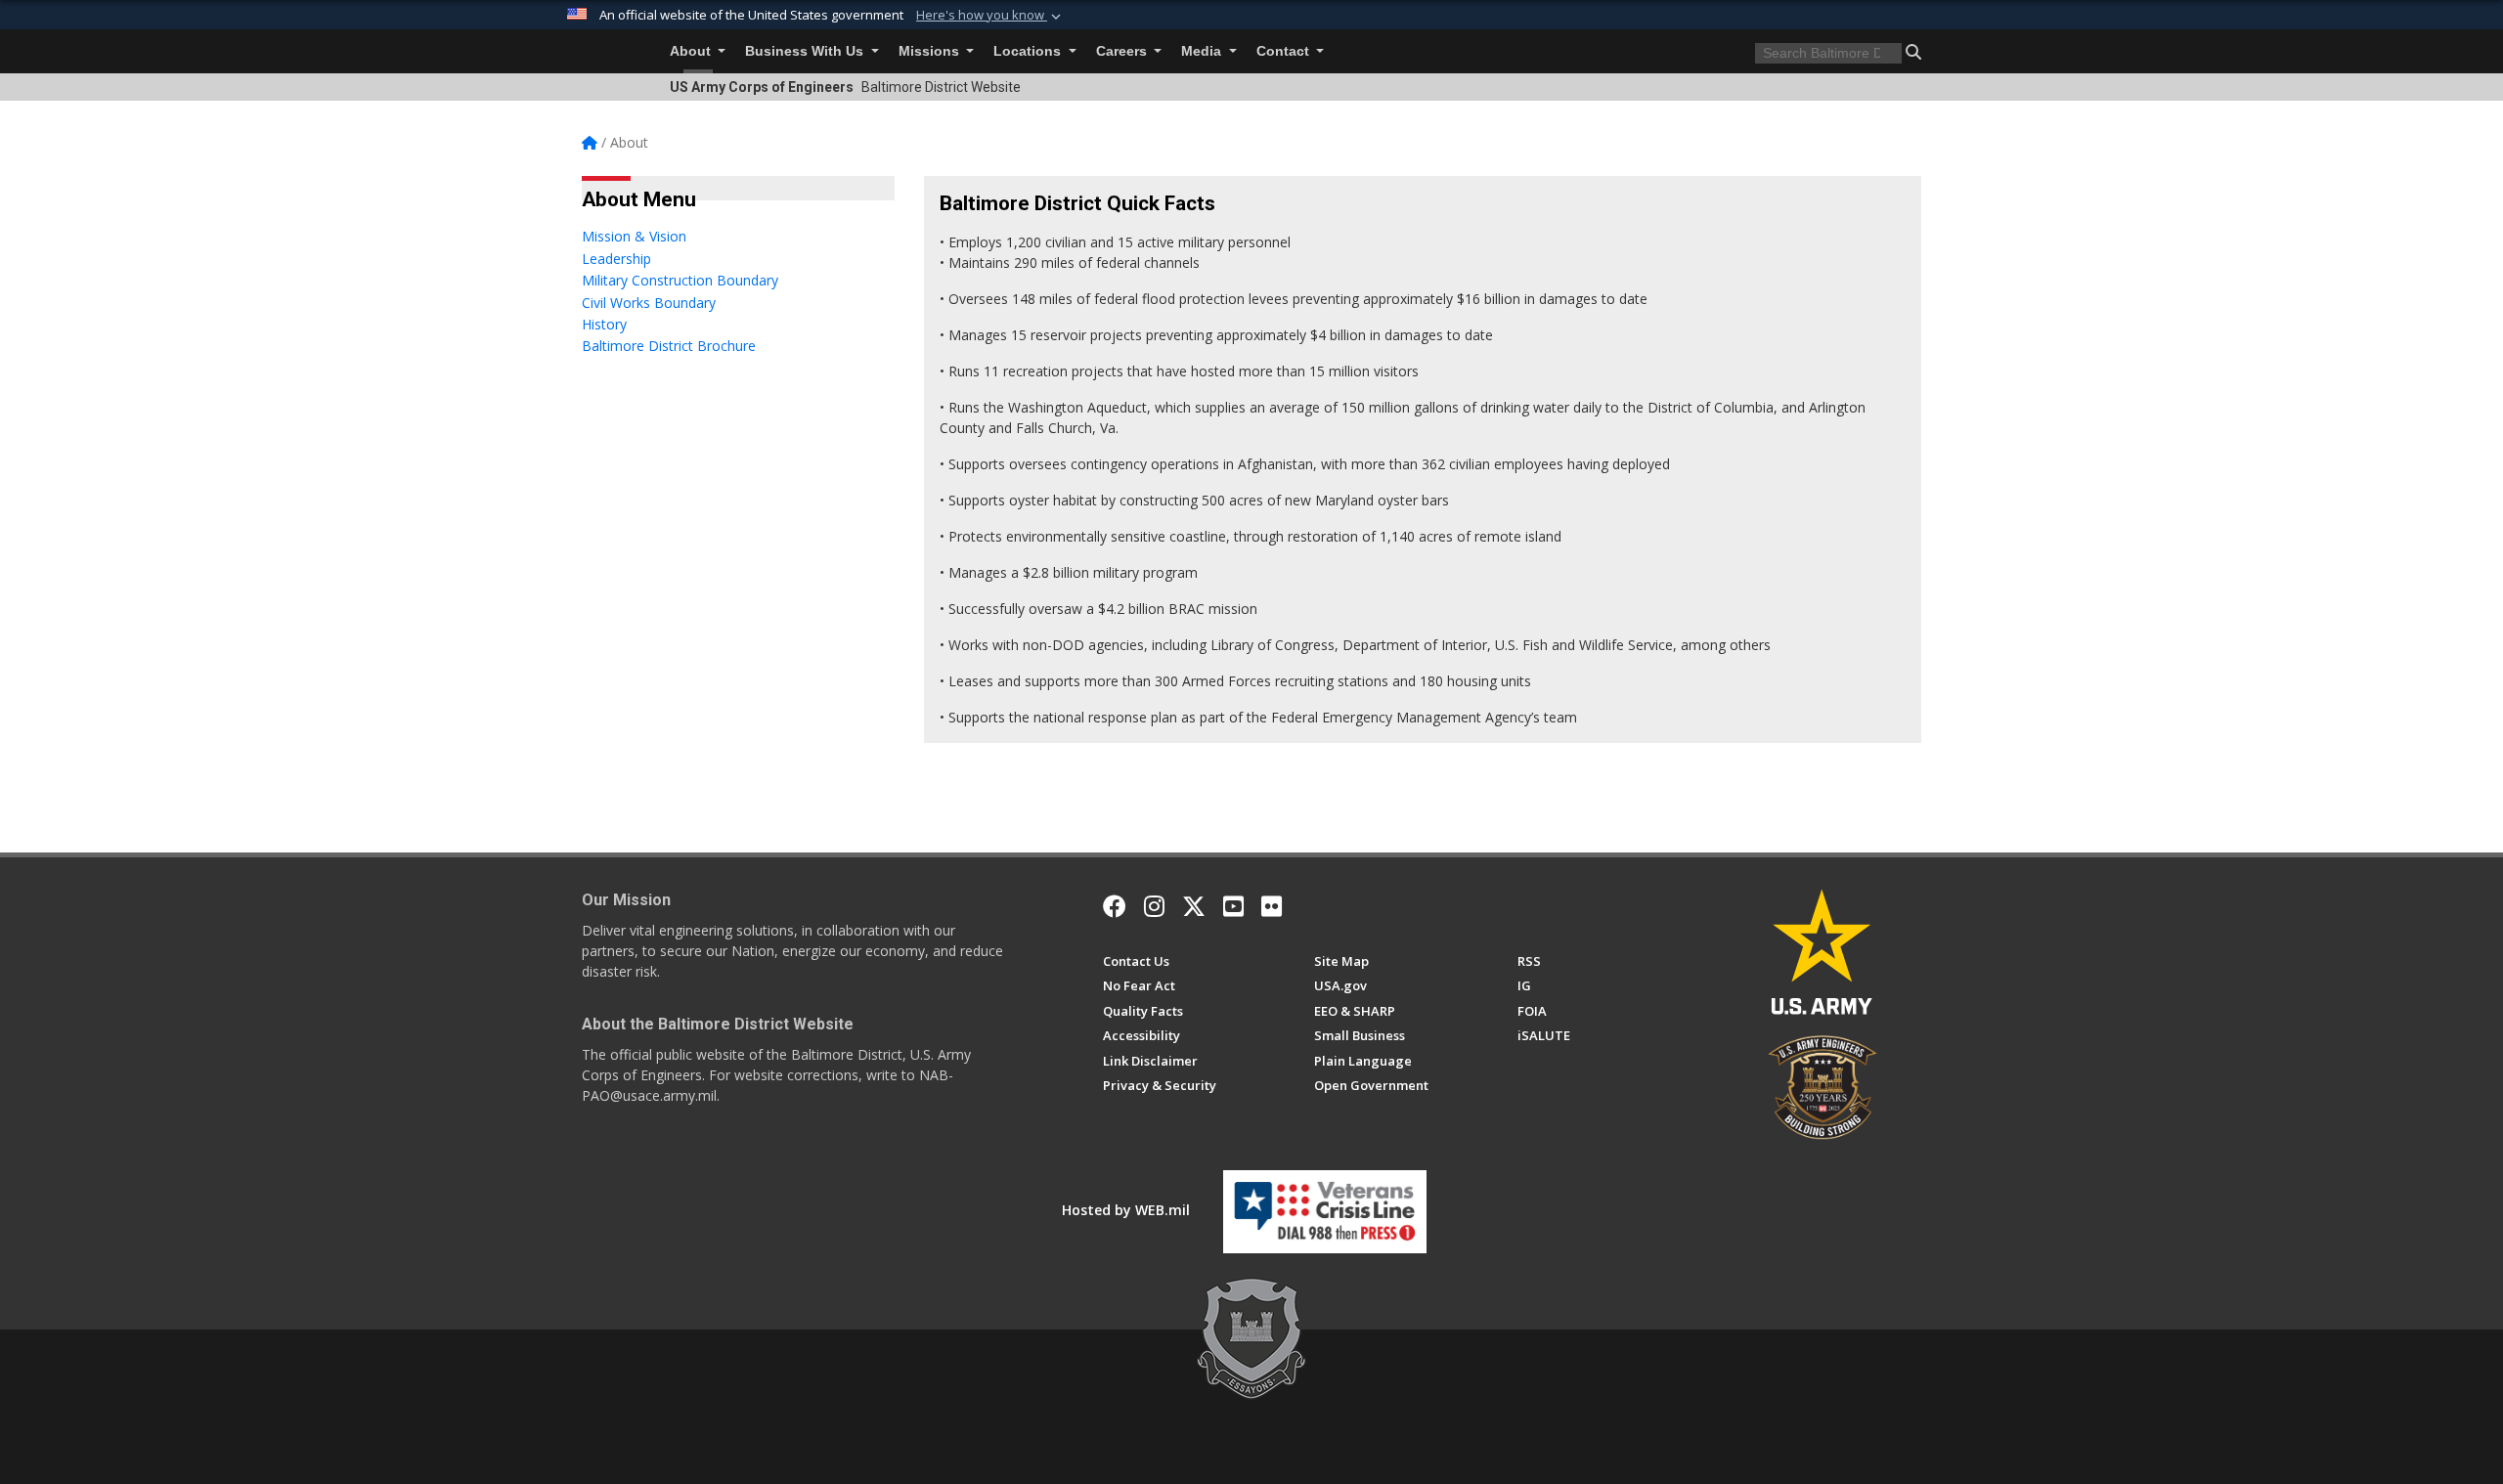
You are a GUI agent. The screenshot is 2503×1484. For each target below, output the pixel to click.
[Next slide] (879, 668)
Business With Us (806, 51)
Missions (931, 51)
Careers (1123, 51)
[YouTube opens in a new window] (1233, 906)
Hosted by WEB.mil (1126, 1210)
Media (1203, 51)
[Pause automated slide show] (603, 668)
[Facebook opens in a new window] (1115, 906)
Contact (1285, 51)
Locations (1029, 51)
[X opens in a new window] (1194, 906)
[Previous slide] (640, 668)
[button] (990, 16)
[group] (744, 522)
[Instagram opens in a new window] (1154, 906)
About (692, 51)
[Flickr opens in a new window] (1272, 906)
